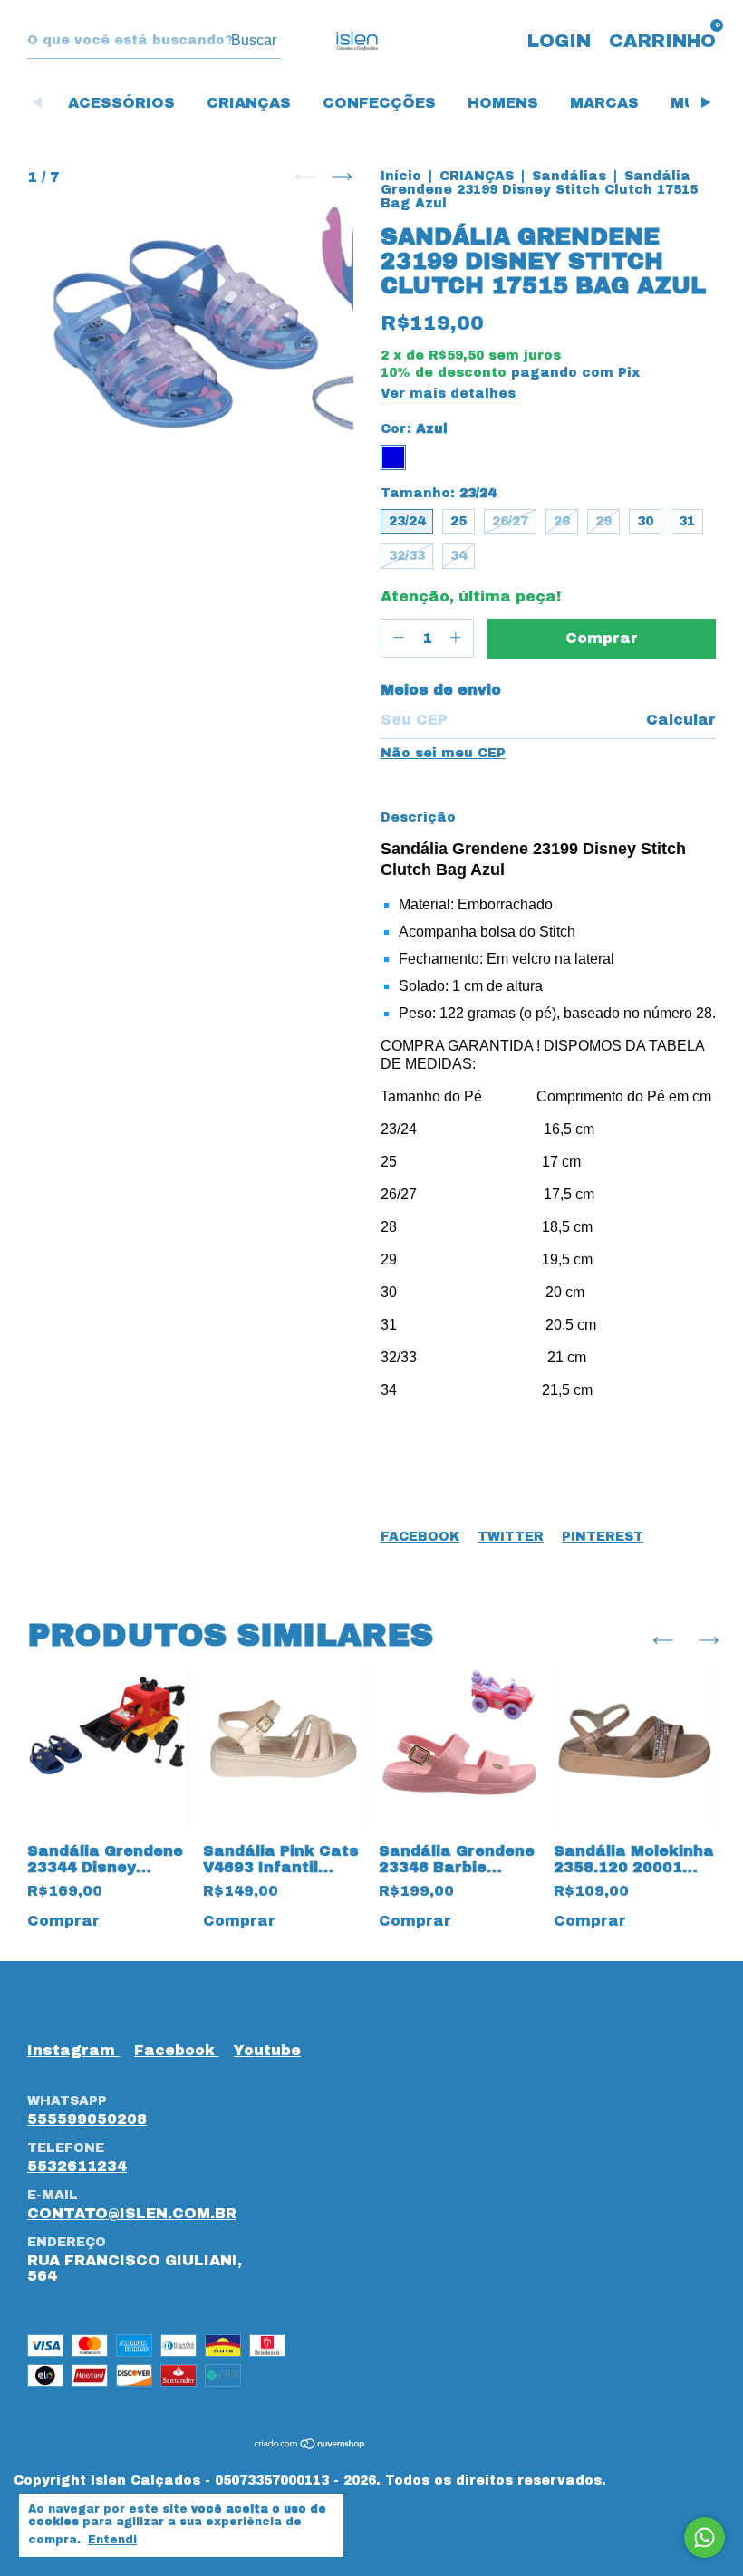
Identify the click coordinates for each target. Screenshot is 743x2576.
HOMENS (503, 103)
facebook (177, 2050)
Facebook (420, 1537)
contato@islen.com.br (132, 2213)
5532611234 (77, 2166)
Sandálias (571, 176)
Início (401, 176)
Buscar (254, 40)
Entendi (112, 2540)
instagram (73, 2050)
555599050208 (87, 2119)
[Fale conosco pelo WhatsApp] (704, 2538)
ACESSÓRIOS (121, 103)
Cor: (414, 429)
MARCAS (604, 103)
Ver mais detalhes (448, 394)
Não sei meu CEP (443, 753)
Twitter (511, 1537)
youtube (267, 2050)
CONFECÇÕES (379, 103)
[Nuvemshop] (310, 2445)
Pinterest (603, 1537)
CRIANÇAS (249, 103)
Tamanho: (438, 493)
